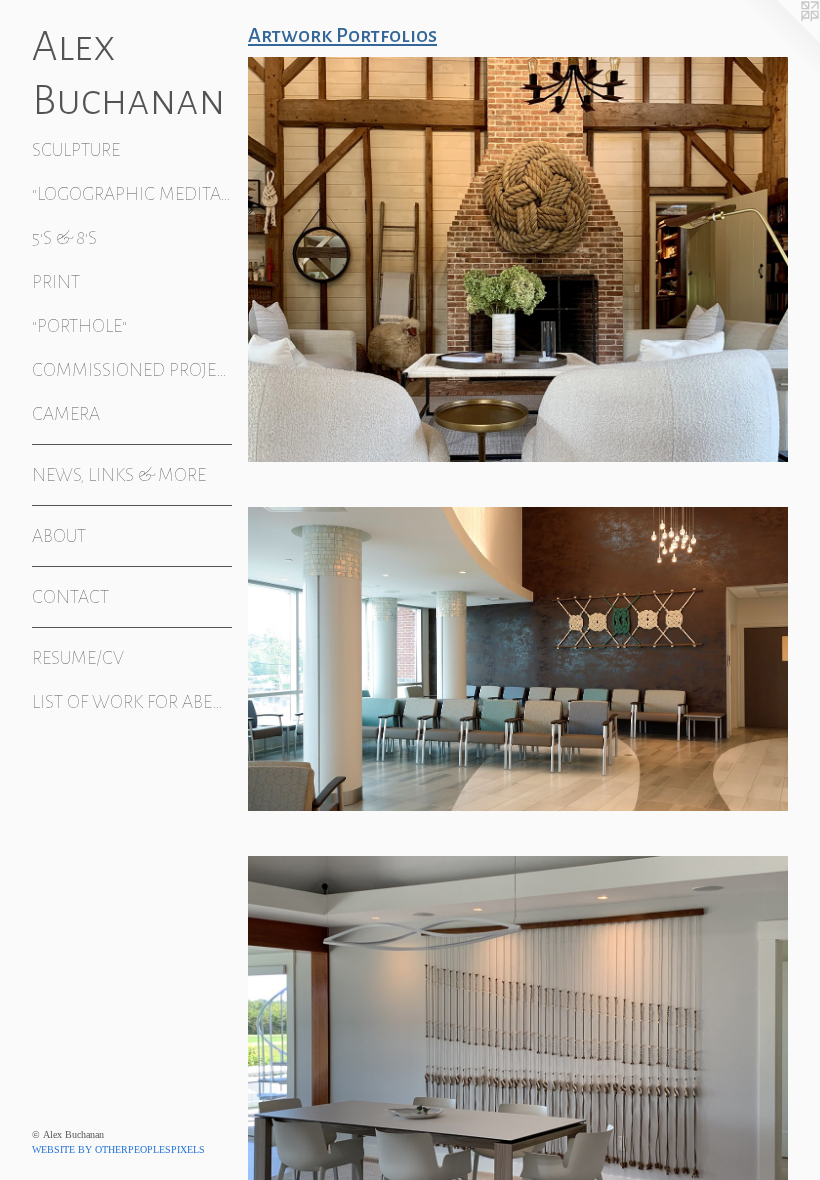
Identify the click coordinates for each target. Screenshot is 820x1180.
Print (56, 282)
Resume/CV (78, 658)
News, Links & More (119, 475)
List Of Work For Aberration (132, 702)
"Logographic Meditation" (132, 194)
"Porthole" (79, 326)
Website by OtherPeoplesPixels (118, 1149)
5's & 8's (64, 238)
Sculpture (76, 150)
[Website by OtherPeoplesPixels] (780, 40)
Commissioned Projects (132, 370)
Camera (66, 414)
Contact (70, 597)
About (59, 536)
